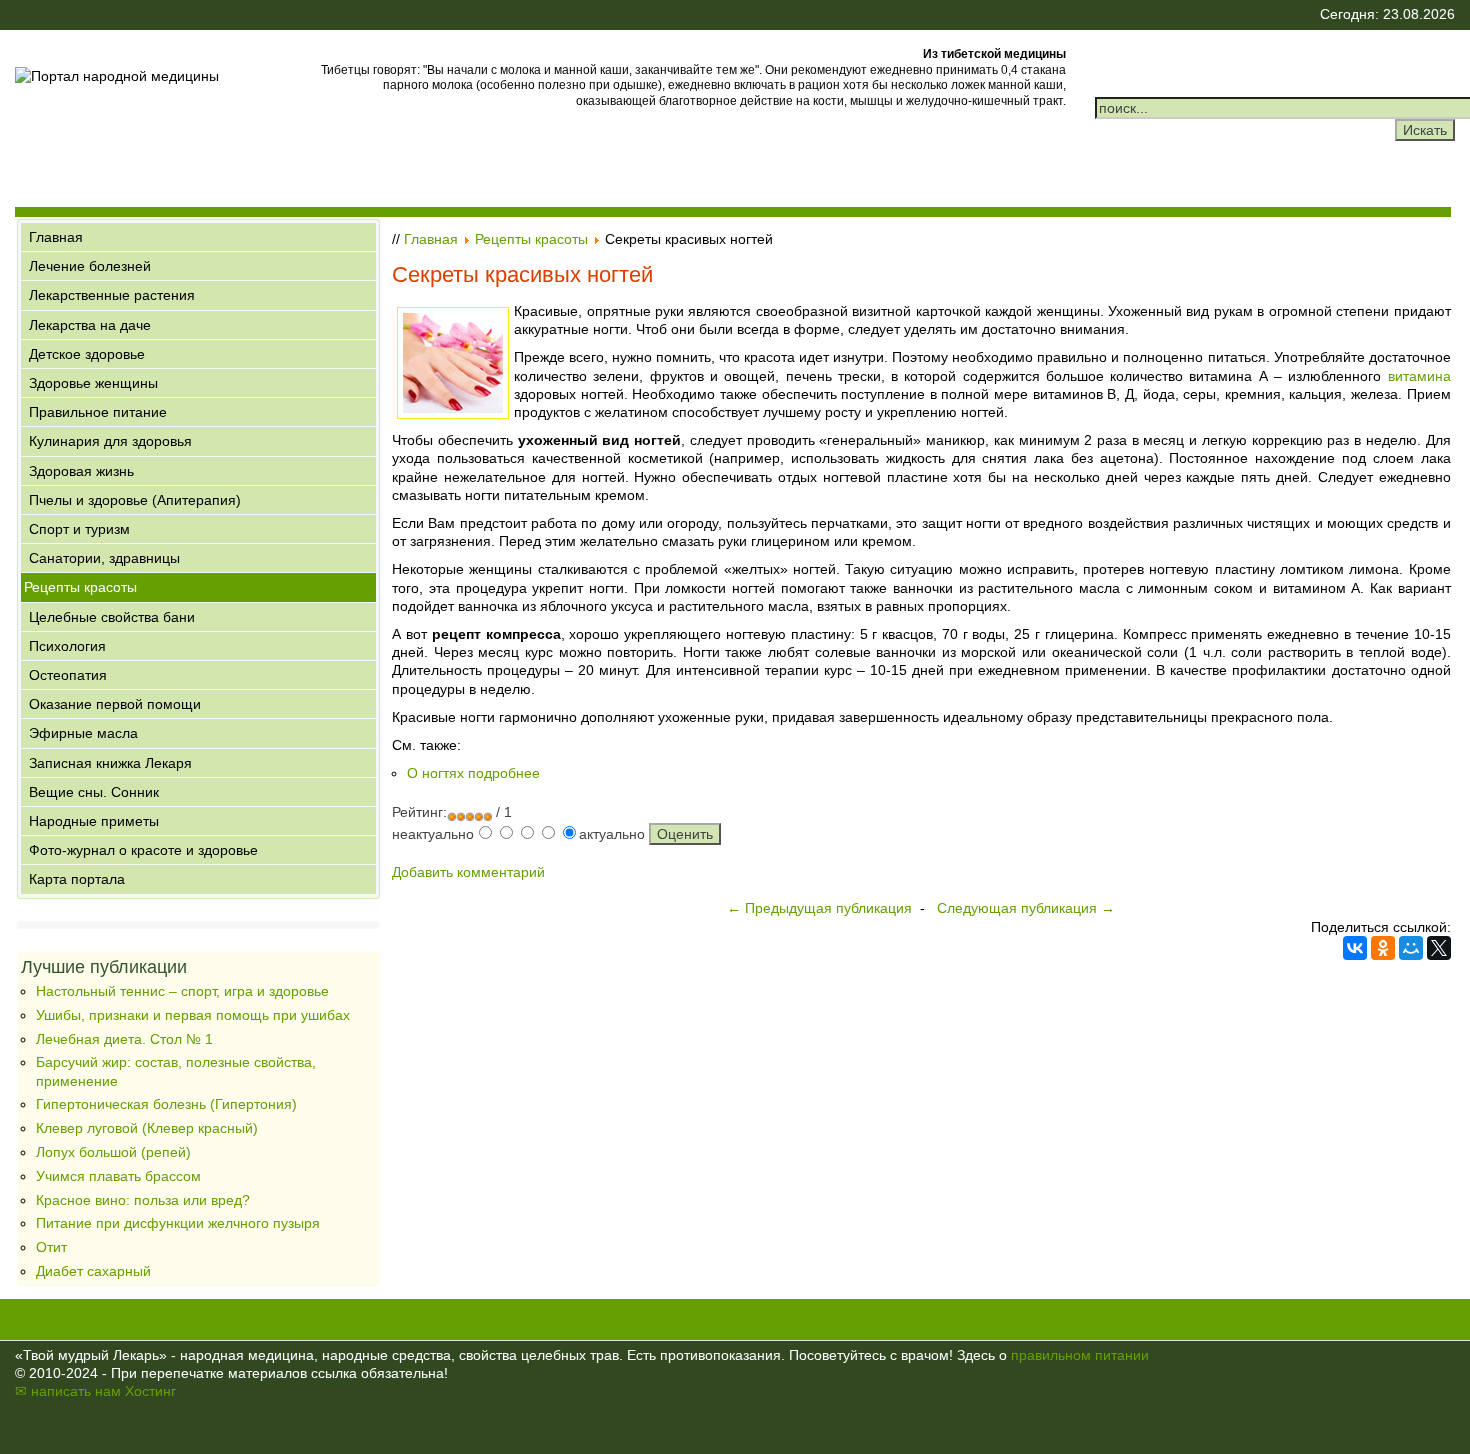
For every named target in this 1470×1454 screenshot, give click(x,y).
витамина (1419, 376)
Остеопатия (68, 675)
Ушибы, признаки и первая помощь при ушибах (193, 1015)
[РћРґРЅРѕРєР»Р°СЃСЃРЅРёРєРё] (1383, 948)
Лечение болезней (90, 266)
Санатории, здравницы (104, 558)
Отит (51, 1247)
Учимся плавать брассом (118, 1176)
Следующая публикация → (1026, 908)
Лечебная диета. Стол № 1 (124, 1039)
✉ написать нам (68, 1391)
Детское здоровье (87, 354)
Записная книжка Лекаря (110, 763)
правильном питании (1080, 1355)
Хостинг (150, 1391)
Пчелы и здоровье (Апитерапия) (135, 500)
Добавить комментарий (468, 872)
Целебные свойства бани (112, 617)
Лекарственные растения (112, 295)
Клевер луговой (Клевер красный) (147, 1128)
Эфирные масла (83, 733)
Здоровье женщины (93, 383)
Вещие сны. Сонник (94, 792)
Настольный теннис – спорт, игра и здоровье (182, 991)
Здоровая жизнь (81, 471)
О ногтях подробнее (473, 773)
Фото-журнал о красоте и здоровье (143, 850)
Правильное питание (98, 412)
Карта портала (77, 879)
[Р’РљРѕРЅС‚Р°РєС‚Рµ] (1355, 948)
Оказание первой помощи (115, 704)
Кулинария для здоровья (110, 441)
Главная (56, 237)
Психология (67, 646)
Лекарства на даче (90, 325)
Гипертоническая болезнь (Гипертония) (166, 1104)
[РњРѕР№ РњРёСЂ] (1411, 948)
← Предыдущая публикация (819, 908)
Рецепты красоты (80, 587)
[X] (1439, 948)
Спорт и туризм (79, 529)
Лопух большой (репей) (113, 1152)
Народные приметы (94, 821)
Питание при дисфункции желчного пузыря (178, 1223)
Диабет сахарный (93, 1271)
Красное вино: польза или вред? (143, 1200)
